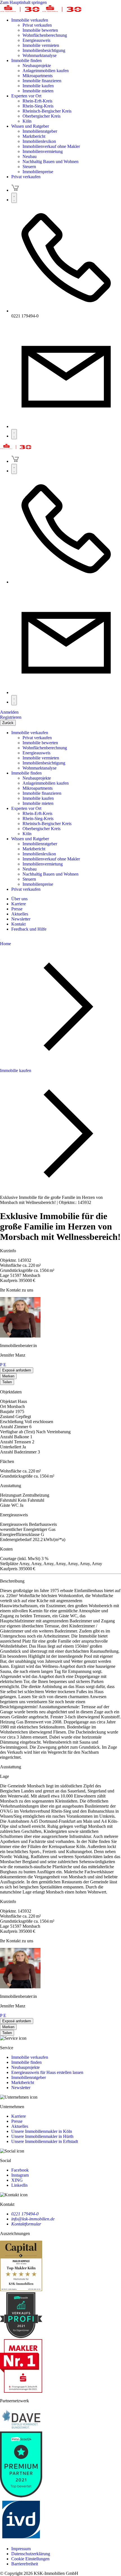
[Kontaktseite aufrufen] (66, 426)
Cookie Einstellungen (30, 2559)
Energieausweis (36, 40)
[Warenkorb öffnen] (15, 190)
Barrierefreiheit (25, 2564)
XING (17, 2180)
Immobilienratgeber (40, 131)
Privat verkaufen (37, 25)
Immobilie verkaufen (30, 20)
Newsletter (21, 2088)
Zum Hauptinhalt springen (23, 2)
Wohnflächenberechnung (45, 35)
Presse (17, 2121)
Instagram (20, 2175)
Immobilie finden (26, 60)
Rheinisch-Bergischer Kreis (47, 111)
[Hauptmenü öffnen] (14, 434)
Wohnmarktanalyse (40, 55)
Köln (27, 121)
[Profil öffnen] (14, 198)
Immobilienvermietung (43, 151)
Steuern (29, 167)
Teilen (7, 1382)
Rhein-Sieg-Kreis (38, 106)
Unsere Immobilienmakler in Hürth (42, 2136)
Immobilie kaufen (38, 86)
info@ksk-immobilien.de (33, 2219)
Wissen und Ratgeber (30, 126)
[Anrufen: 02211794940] (66, 311)
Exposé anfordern (17, 1370)
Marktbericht (34, 136)
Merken (8, 1376)
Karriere (19, 2116)
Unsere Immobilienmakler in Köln (42, 2131)
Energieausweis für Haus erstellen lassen (47, 2072)
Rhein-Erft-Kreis (37, 101)
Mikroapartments (38, 76)
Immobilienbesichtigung (44, 50)
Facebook (20, 2170)
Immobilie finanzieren (42, 81)
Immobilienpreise (38, 172)
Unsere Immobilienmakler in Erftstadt (45, 2141)
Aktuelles (20, 2126)
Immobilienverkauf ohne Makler (51, 146)
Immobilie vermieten (41, 45)
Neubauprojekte (37, 66)
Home (5, 944)
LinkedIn (19, 2185)
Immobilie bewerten (40, 30)
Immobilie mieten (38, 91)
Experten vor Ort (26, 96)
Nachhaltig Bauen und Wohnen (51, 162)
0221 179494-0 (25, 2214)
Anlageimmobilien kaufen (46, 71)
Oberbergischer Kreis (42, 116)
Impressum (21, 2549)
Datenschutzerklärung (31, 2554)
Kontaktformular (26, 2224)
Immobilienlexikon (39, 141)
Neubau (30, 156)
